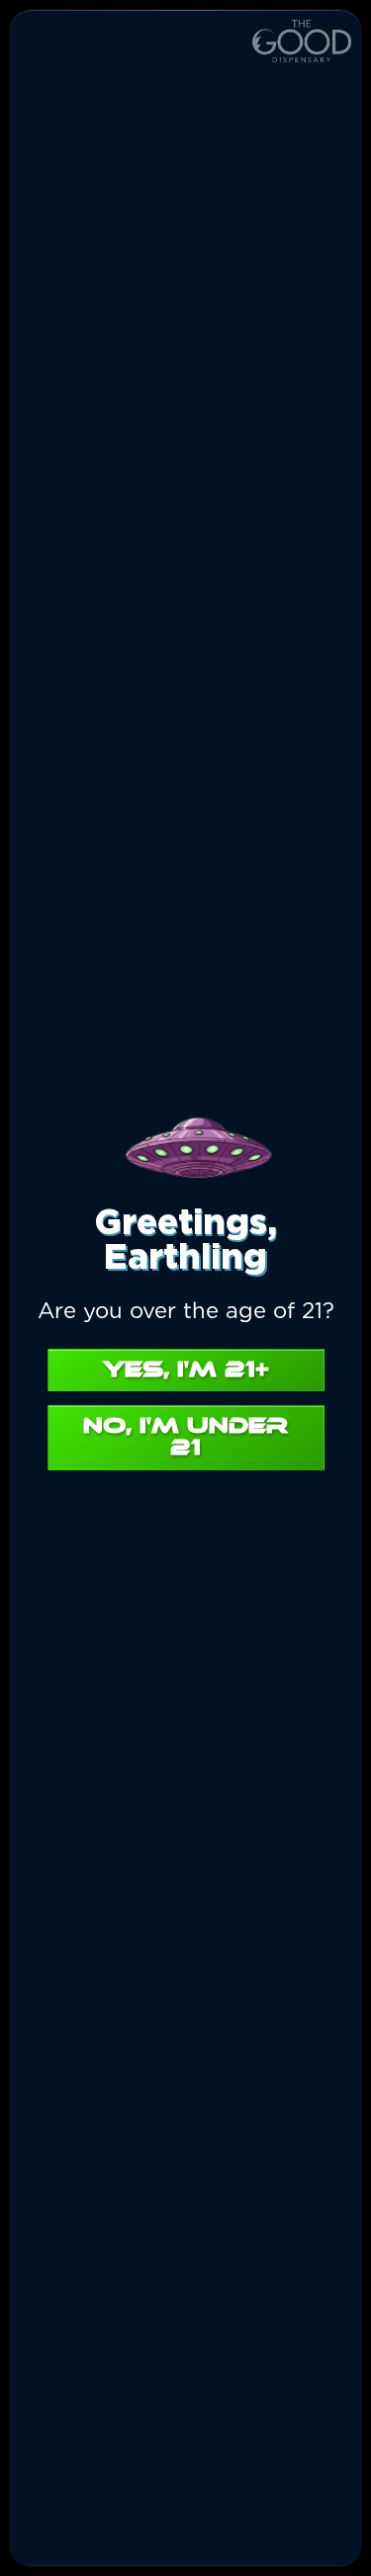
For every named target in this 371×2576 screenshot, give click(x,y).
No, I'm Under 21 (185, 1437)
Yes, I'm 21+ (186, 1370)
